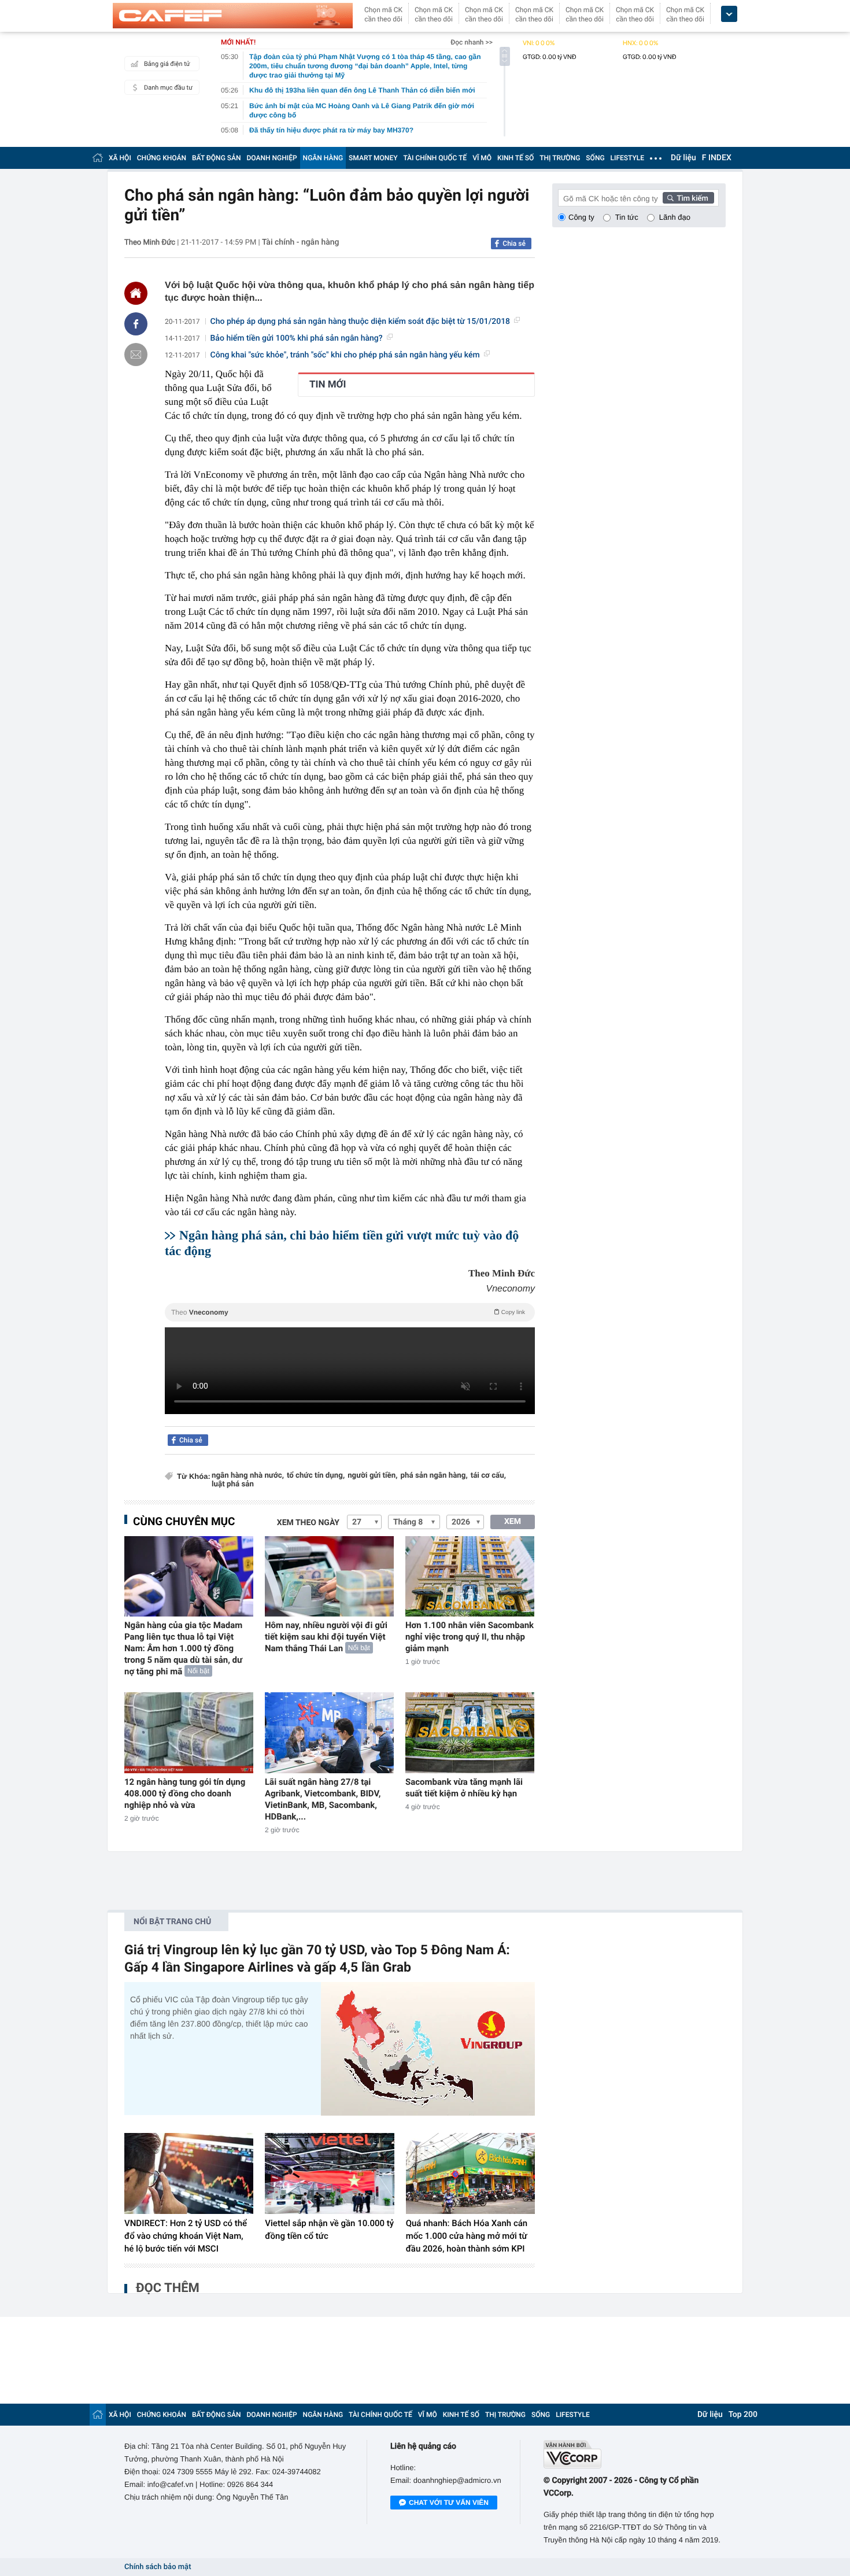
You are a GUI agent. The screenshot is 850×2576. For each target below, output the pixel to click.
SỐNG (595, 158)
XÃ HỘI (120, 158)
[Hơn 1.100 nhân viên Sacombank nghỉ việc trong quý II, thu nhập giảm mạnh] (470, 1576)
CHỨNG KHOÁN (162, 158)
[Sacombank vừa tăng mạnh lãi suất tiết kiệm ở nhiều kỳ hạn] (470, 1732)
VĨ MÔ (482, 158)
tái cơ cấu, (488, 1476)
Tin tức (627, 217)
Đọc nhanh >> (472, 42)
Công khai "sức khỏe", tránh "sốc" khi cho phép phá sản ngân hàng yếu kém (345, 355)
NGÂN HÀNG (323, 158)
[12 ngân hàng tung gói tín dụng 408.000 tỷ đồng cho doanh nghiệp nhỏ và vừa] (189, 1732)
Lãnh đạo (675, 217)
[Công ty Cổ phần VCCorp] (635, 2454)
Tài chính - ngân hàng (301, 242)
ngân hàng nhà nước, (248, 1476)
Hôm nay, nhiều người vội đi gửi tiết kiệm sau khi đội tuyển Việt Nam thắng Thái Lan (326, 1637)
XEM (513, 1522)
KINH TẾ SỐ (515, 158)
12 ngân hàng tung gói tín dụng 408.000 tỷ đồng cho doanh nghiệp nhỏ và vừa (185, 1793)
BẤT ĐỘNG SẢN (217, 158)
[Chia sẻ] (136, 324)
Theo (348, 1312)
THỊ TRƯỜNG (560, 158)
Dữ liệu (683, 158)
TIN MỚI (328, 385)
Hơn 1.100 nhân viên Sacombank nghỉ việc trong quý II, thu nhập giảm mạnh (470, 1637)
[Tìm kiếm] (689, 198)
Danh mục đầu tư (168, 88)
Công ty (581, 217)
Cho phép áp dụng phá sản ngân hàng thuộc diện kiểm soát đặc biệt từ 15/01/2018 (361, 322)
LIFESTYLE (627, 158)
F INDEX (717, 158)
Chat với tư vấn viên (449, 2503)
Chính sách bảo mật (158, 2567)
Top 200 (743, 2415)
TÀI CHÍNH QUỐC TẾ (435, 158)
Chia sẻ (514, 243)
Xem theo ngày (308, 1523)
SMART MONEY (373, 158)
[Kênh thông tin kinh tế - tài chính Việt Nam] (233, 16)
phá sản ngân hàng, (434, 1476)
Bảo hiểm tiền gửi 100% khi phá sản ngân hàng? (297, 338)
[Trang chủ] (98, 158)
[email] (136, 355)
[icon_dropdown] (729, 14)
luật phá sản (233, 1484)
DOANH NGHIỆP (272, 158)
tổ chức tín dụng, (316, 1476)
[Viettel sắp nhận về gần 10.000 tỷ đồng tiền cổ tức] (329, 2173)
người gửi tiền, (372, 1476)
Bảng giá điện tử (167, 64)
